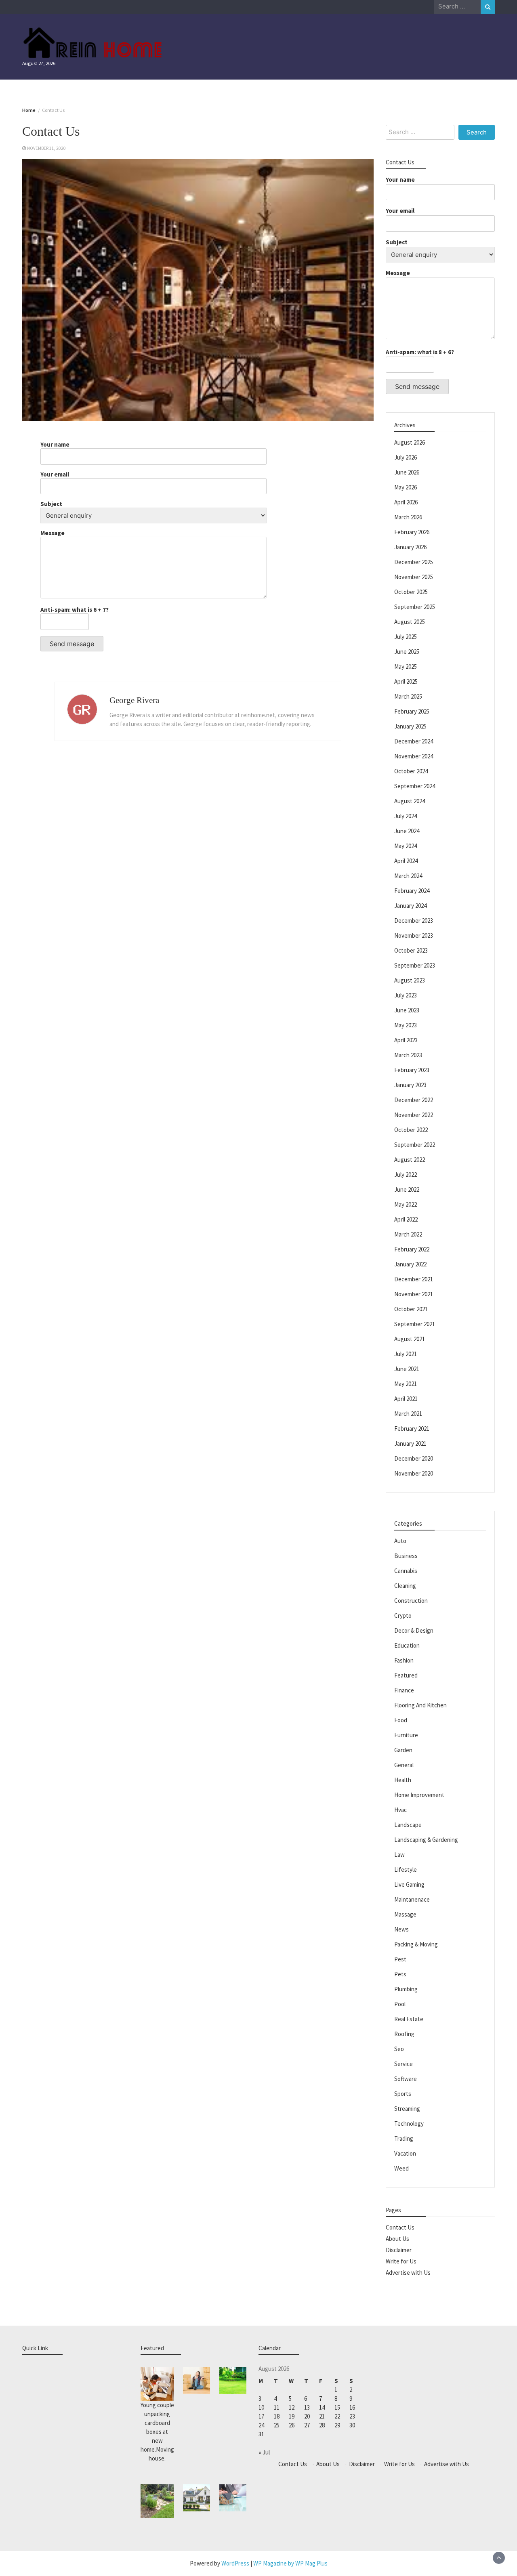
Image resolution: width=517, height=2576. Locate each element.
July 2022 (406, 1175)
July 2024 (406, 816)
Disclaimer (399, 2250)
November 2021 (414, 1294)
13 (307, 2407)
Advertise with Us (408, 2273)
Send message (72, 644)
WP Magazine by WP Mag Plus (290, 2563)
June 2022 (407, 1189)
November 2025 (414, 577)
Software (406, 2079)
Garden (403, 1750)
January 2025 (410, 726)
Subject (51, 504)
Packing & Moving (416, 1944)
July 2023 (406, 995)
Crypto (403, 1616)
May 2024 (406, 846)
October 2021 (411, 1309)
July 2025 (406, 637)
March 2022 (408, 1234)
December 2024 (414, 741)
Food (401, 1720)
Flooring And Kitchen (420, 1705)
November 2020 (414, 1473)
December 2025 (414, 562)
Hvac (400, 1810)
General (404, 1765)
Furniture (406, 1735)
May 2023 (406, 1025)
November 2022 (414, 1115)
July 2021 (406, 1354)
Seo (399, 2049)
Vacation (405, 2153)
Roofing (404, 2034)
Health (403, 1780)
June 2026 (407, 472)
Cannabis (406, 1571)
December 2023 (414, 921)
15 (337, 2407)
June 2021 (407, 1369)
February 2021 (412, 1429)
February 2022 (412, 1249)
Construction (411, 1601)
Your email (55, 474)
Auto (400, 1541)
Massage (405, 1914)
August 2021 (410, 1339)
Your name (55, 445)
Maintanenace (412, 1899)
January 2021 (410, 1443)
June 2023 (407, 1010)
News (401, 1929)
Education (407, 1645)
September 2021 (415, 1324)
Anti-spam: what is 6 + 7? (75, 610)
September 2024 (415, 786)
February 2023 (412, 1070)
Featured (406, 1675)
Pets (400, 1974)
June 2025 (407, 652)
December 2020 (414, 1458)
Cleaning (405, 1586)
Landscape (408, 1825)
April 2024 (406, 861)
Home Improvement (419, 1795)
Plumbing (406, 1989)
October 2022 (411, 1130)
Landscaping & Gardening (426, 1840)
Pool (400, 2004)
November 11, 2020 (46, 148)
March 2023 (408, 1055)
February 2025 (412, 711)
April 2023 (406, 1040)
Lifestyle (406, 1870)
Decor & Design (414, 1630)
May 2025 (406, 667)
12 (292, 2407)
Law (399, 1855)
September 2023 (415, 965)
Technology (409, 2124)
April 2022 (406, 1219)
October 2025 (411, 592)
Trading (404, 2138)
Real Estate (409, 2019)
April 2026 (406, 502)
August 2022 (410, 1160)
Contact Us (400, 2227)
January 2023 (410, 1085)
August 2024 (410, 801)
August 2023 (410, 980)
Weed (401, 2168)
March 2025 (408, 696)
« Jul (264, 2452)
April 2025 (406, 681)
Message (53, 533)
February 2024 (412, 891)
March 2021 (408, 1414)
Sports (403, 2094)
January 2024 (410, 906)
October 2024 (411, 771)
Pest (400, 1959)
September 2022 (415, 1145)
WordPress (235, 2563)
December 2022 (414, 1100)
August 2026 (410, 442)
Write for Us (401, 2261)
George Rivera (134, 700)
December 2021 (414, 1279)
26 (292, 2425)
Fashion (404, 1660)
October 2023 (411, 950)
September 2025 (415, 607)
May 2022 (406, 1204)
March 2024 (408, 876)
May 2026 (406, 487)
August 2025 (410, 622)
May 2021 (406, 1384)
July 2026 (406, 457)
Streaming (407, 2109)
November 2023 (414, 935)
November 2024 (414, 756)
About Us (397, 2239)
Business (406, 1556)
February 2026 (412, 532)
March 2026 (408, 517)
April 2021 (406, 1399)
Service (404, 2064)
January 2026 (410, 547)
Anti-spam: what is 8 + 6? (420, 352)
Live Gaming (409, 1884)
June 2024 (407, 831)
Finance (404, 1690)
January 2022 (410, 1264)
